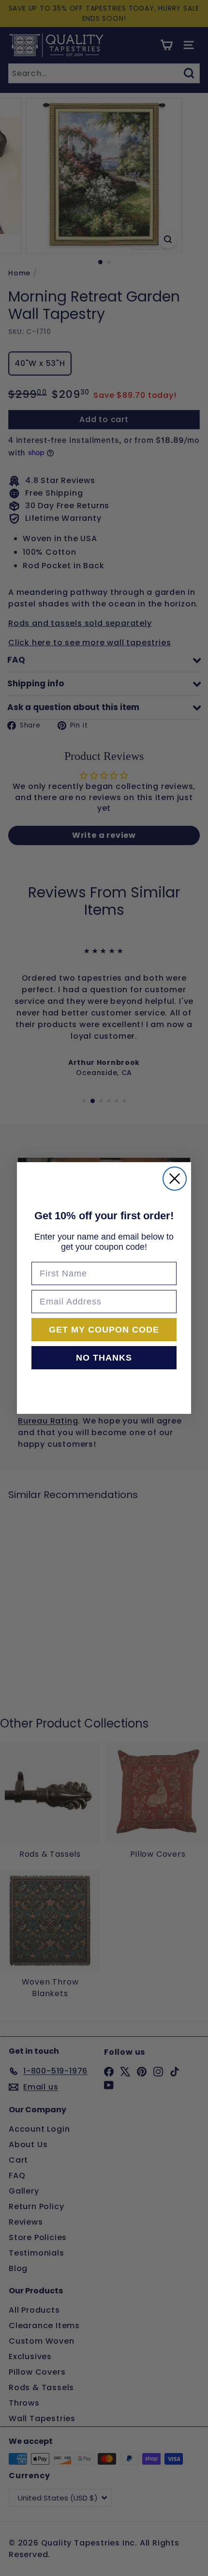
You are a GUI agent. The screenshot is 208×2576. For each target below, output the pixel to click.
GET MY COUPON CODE (104, 1330)
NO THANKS (104, 1358)
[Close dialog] (175, 1179)
